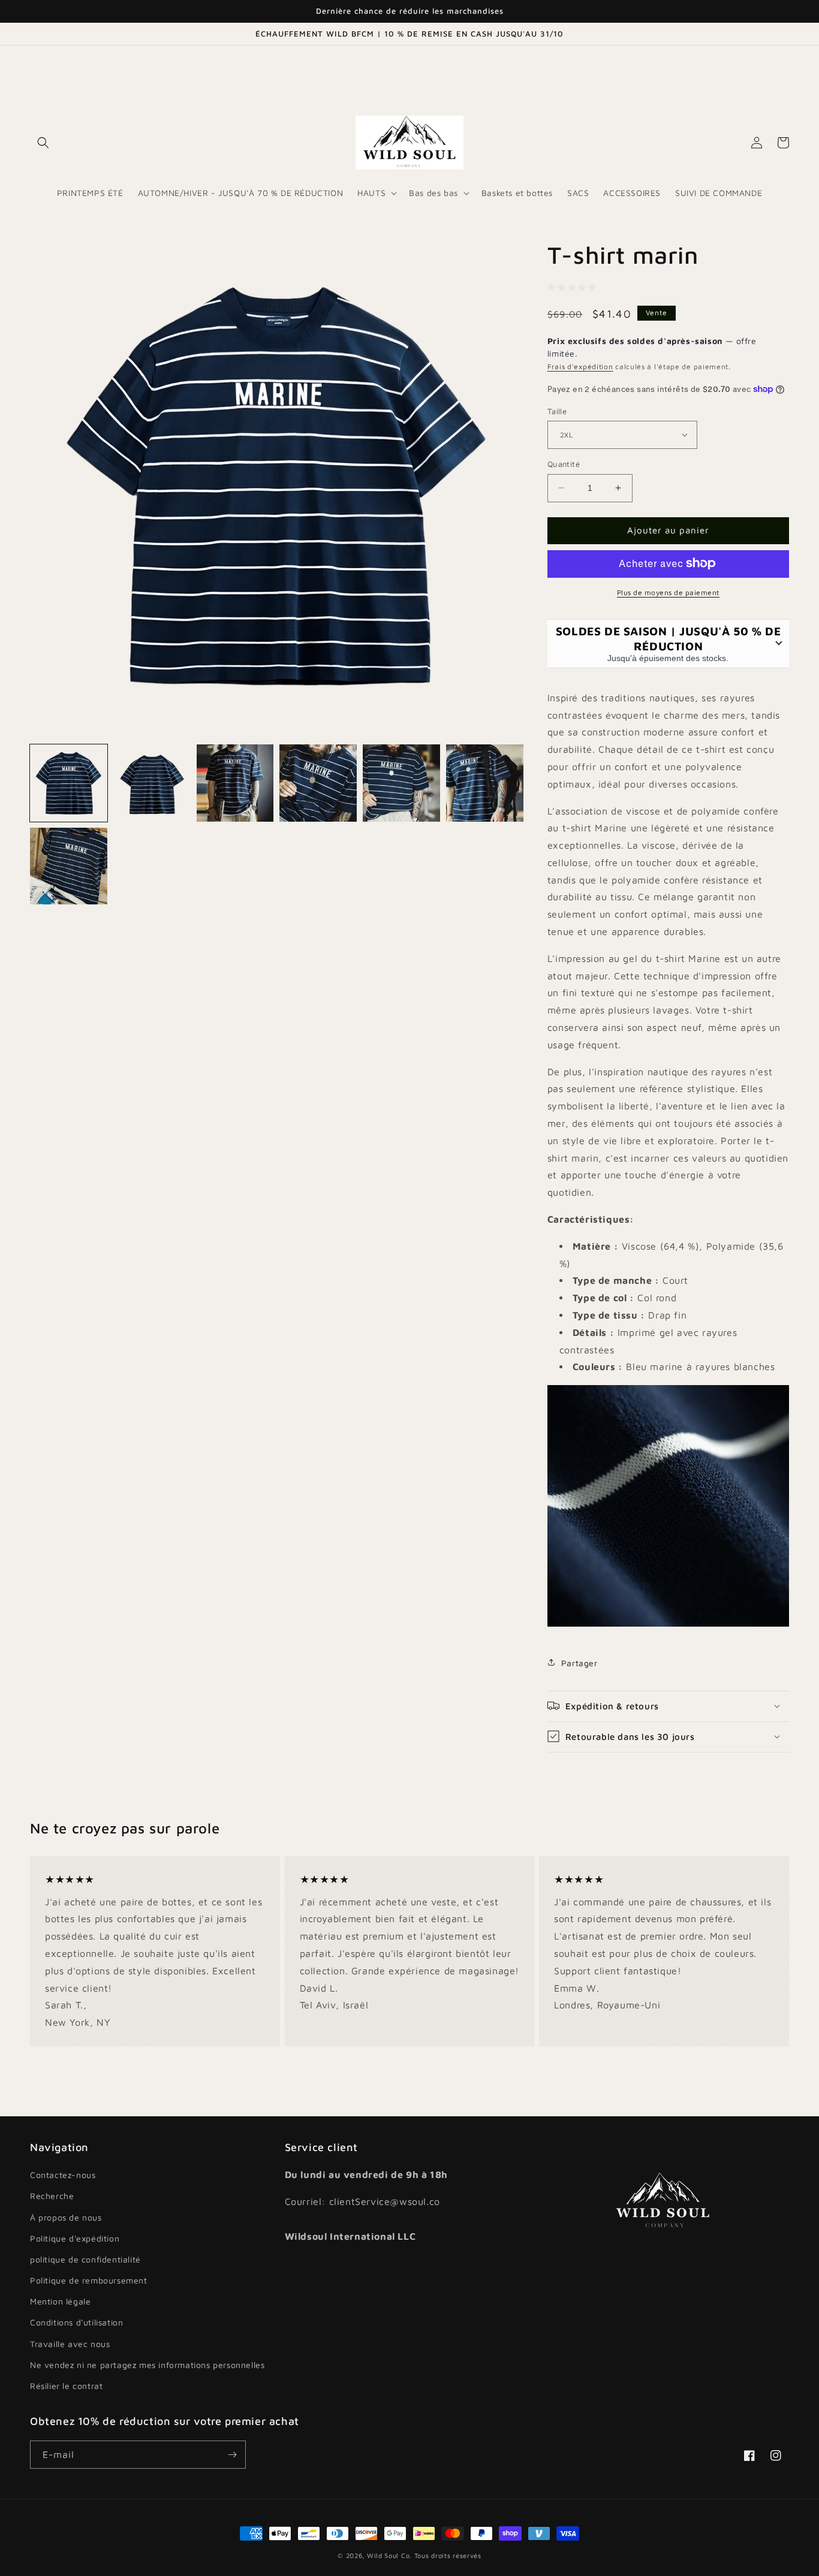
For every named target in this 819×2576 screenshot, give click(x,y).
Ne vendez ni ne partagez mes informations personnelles (147, 2365)
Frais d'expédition (580, 367)
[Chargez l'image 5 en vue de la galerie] (401, 783)
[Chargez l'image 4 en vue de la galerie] (318, 783)
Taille (557, 411)
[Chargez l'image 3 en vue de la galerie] (235, 783)
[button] (43, 143)
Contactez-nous (63, 2175)
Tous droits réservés (448, 2555)
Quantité (564, 464)
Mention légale (60, 2301)
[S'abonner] (232, 2455)
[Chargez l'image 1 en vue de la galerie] (69, 783)
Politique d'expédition (75, 2238)
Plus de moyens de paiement (668, 592)
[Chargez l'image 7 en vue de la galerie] (69, 866)
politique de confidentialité (85, 2259)
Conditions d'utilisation (76, 2322)
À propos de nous (66, 2217)
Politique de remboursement (89, 2280)
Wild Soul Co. (389, 2555)
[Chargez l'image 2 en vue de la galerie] (152, 783)
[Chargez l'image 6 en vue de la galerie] (485, 783)
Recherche (52, 2196)
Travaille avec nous (70, 2344)
